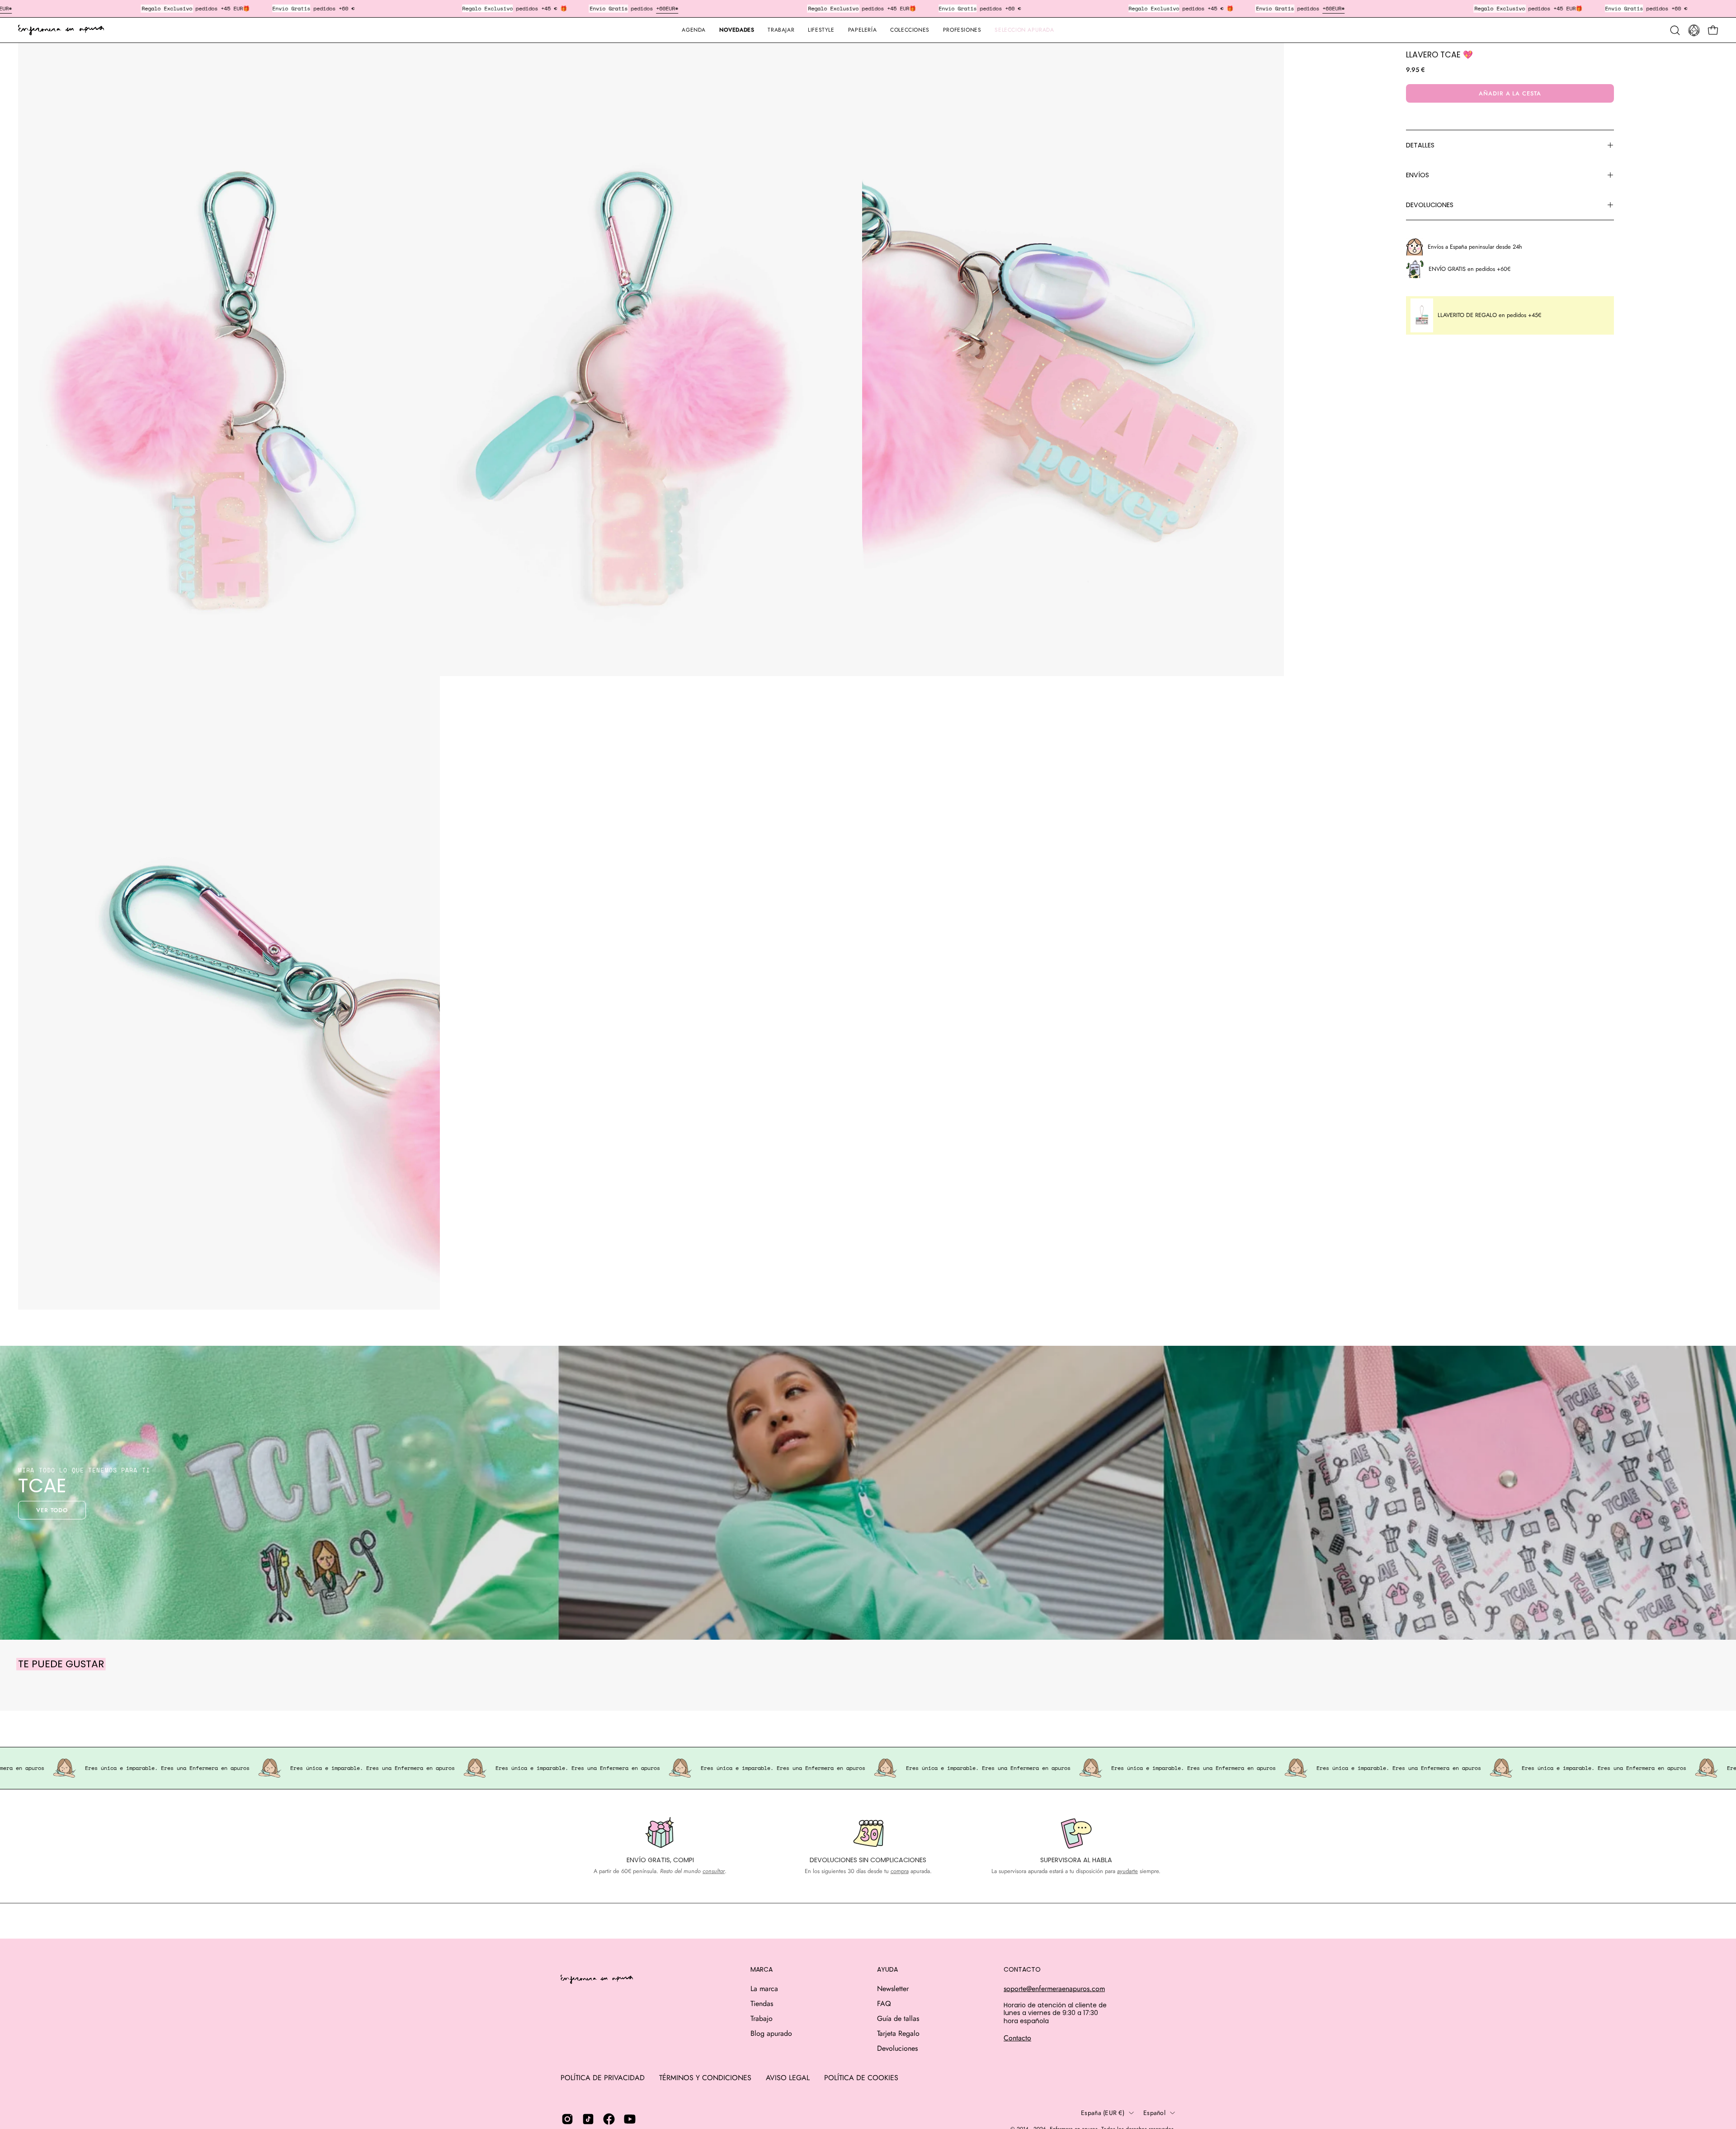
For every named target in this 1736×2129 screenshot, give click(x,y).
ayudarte (1127, 1871)
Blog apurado (771, 2033)
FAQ (884, 2004)
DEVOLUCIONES (1430, 205)
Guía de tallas (898, 2018)
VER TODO (52, 1510)
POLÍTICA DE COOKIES (861, 2078)
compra (900, 1871)
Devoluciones (897, 2048)
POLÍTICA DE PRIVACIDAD (603, 2078)
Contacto (1017, 2038)
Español (1154, 2113)
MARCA (762, 1970)
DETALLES (1420, 145)
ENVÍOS (1418, 175)
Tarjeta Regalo (898, 2033)
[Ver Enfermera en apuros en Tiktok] (588, 2119)
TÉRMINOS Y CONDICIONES (705, 2078)
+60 (661, 8)
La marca (764, 1989)
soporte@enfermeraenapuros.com (1054, 1989)
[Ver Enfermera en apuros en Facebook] (609, 2119)
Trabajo (762, 2018)
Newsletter (893, 1989)
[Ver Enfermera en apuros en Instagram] (567, 2119)
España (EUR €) (1103, 2113)
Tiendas (762, 2004)
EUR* (672, 8)
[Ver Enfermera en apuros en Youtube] (630, 2119)
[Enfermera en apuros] (61, 30)
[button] (862, 30)
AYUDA (887, 1970)
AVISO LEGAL (788, 2078)
